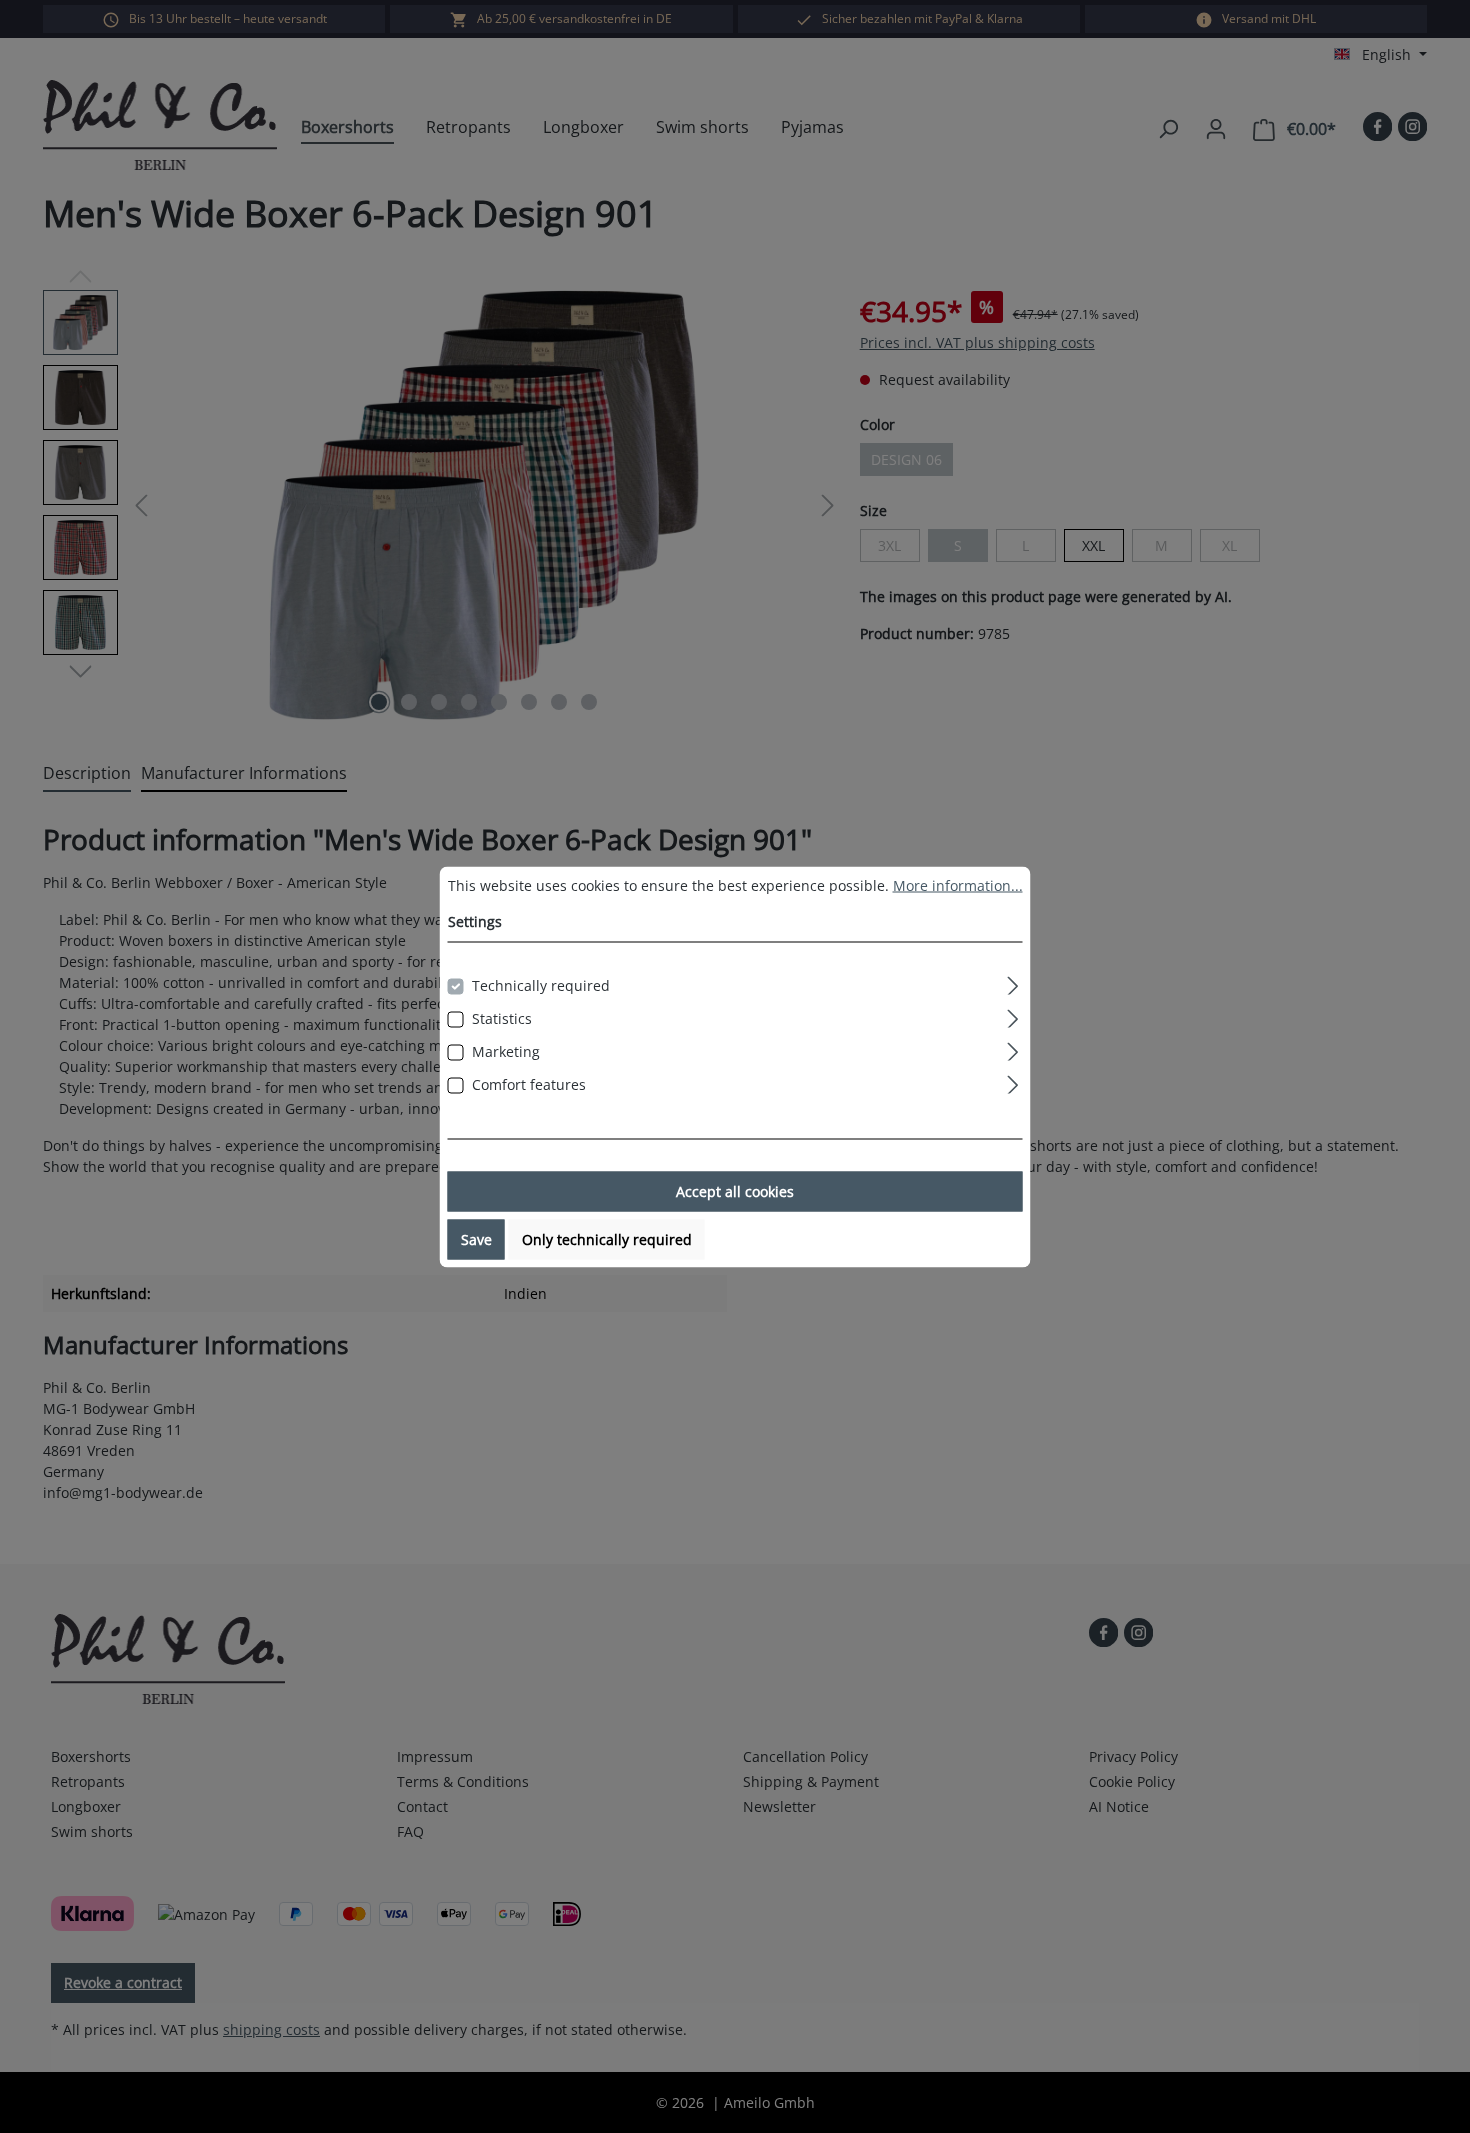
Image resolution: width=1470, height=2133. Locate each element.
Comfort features (529, 1083)
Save (476, 1238)
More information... (958, 884)
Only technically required (607, 1238)
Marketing (506, 1050)
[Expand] (1012, 982)
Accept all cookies (735, 1190)
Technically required (541, 984)
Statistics (502, 1017)
